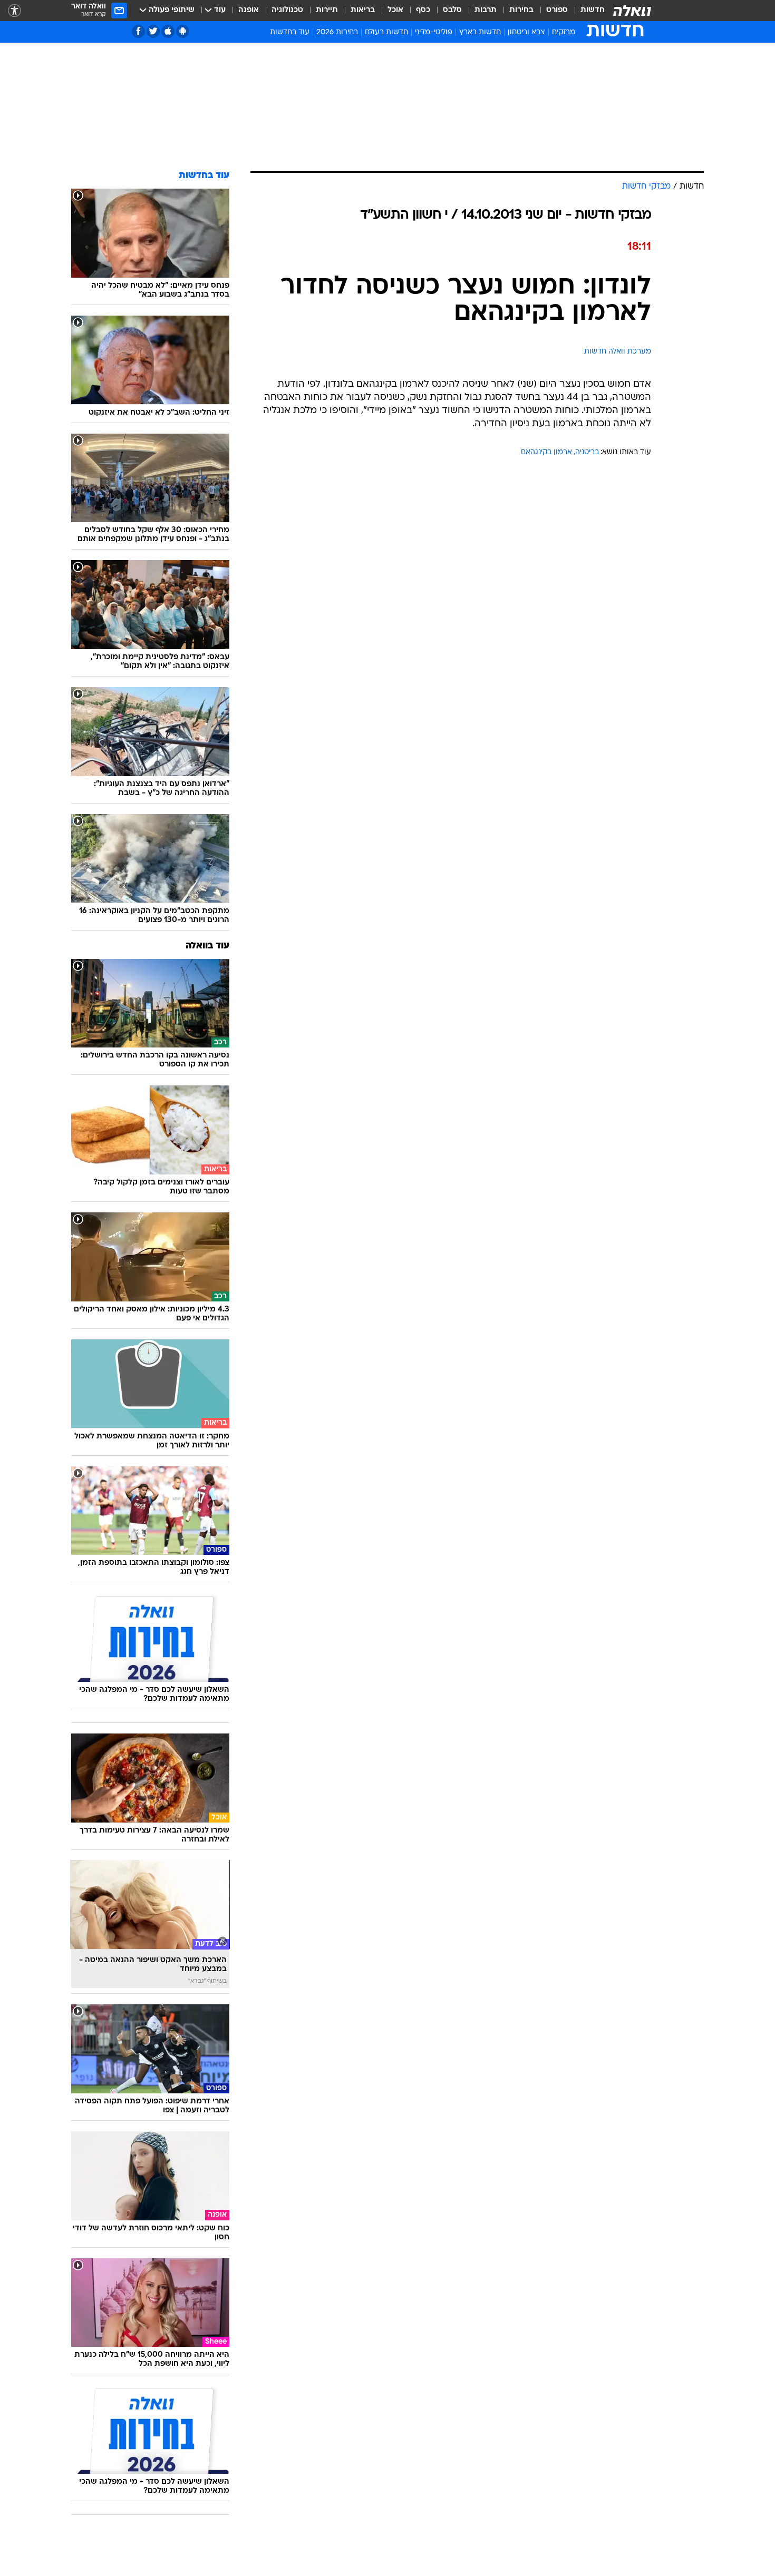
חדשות (593, 10)
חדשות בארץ (480, 32)
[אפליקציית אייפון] (168, 31)
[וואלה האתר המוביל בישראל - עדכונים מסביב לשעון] (632, 11)
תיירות (327, 10)
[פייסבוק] (138, 31)
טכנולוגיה (287, 10)
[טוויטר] (153, 31)
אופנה (249, 10)
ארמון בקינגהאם (546, 452)
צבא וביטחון (526, 32)
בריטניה (587, 452)
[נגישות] (14, 11)
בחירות (521, 10)
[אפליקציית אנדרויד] (183, 31)
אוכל (395, 10)
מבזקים (564, 32)
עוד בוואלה (207, 946)
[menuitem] (586, 11)
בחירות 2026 (337, 32)
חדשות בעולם (386, 32)
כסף (423, 10)
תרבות (486, 10)
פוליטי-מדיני (434, 32)
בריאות (363, 10)
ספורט (557, 10)
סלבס (452, 10)
